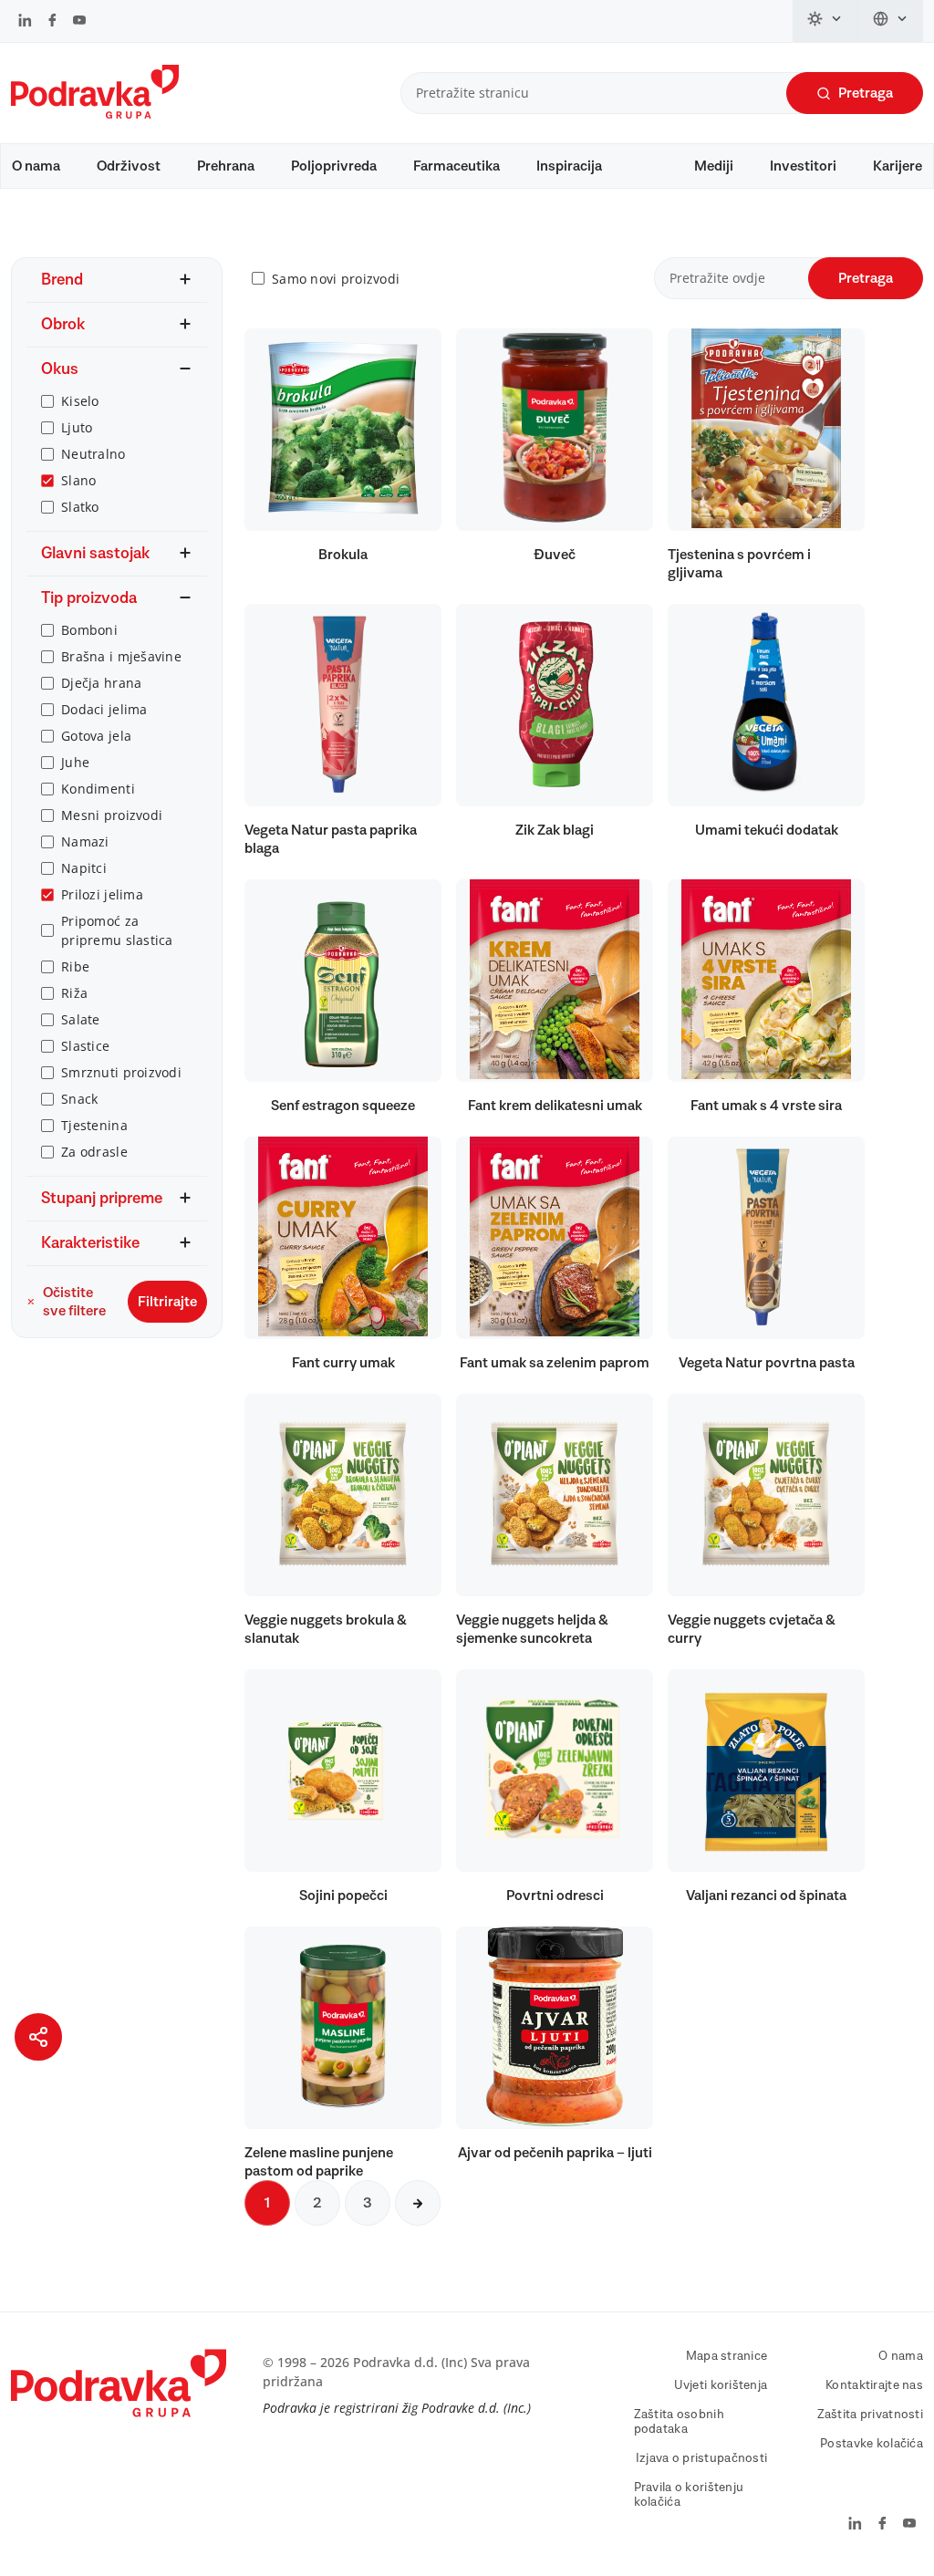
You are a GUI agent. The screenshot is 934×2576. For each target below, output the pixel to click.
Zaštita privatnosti (870, 2415)
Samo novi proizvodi (336, 279)
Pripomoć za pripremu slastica (117, 930)
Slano (78, 480)
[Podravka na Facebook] (52, 22)
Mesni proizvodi (112, 815)
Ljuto (77, 427)
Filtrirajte (167, 1302)
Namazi (85, 841)
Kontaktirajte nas (874, 2385)
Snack (79, 1099)
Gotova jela (96, 736)
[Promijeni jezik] (891, 21)
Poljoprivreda (334, 166)
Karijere (898, 166)
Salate (81, 1019)
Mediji (714, 166)
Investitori (803, 166)
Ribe (75, 966)
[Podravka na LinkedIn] (25, 22)
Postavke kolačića (872, 2444)
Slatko (80, 507)
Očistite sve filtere (74, 1302)
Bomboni (89, 630)
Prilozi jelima (102, 894)
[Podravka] (95, 114)
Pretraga (866, 93)
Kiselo (80, 401)
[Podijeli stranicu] (38, 2037)
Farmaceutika (457, 166)
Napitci (84, 868)
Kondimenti (98, 789)
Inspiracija (569, 166)
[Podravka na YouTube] (79, 22)
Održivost (129, 166)
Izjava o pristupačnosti (701, 2458)
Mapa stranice (727, 2356)
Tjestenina (94, 1125)
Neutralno (93, 454)
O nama (36, 166)
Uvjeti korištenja (721, 2385)
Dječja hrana (101, 683)
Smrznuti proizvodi (121, 1072)
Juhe (75, 762)
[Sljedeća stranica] (418, 2203)
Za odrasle (94, 1152)
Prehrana (226, 166)
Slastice (85, 1046)
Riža (74, 993)
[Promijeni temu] (825, 21)
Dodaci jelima (104, 709)
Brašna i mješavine (121, 656)
